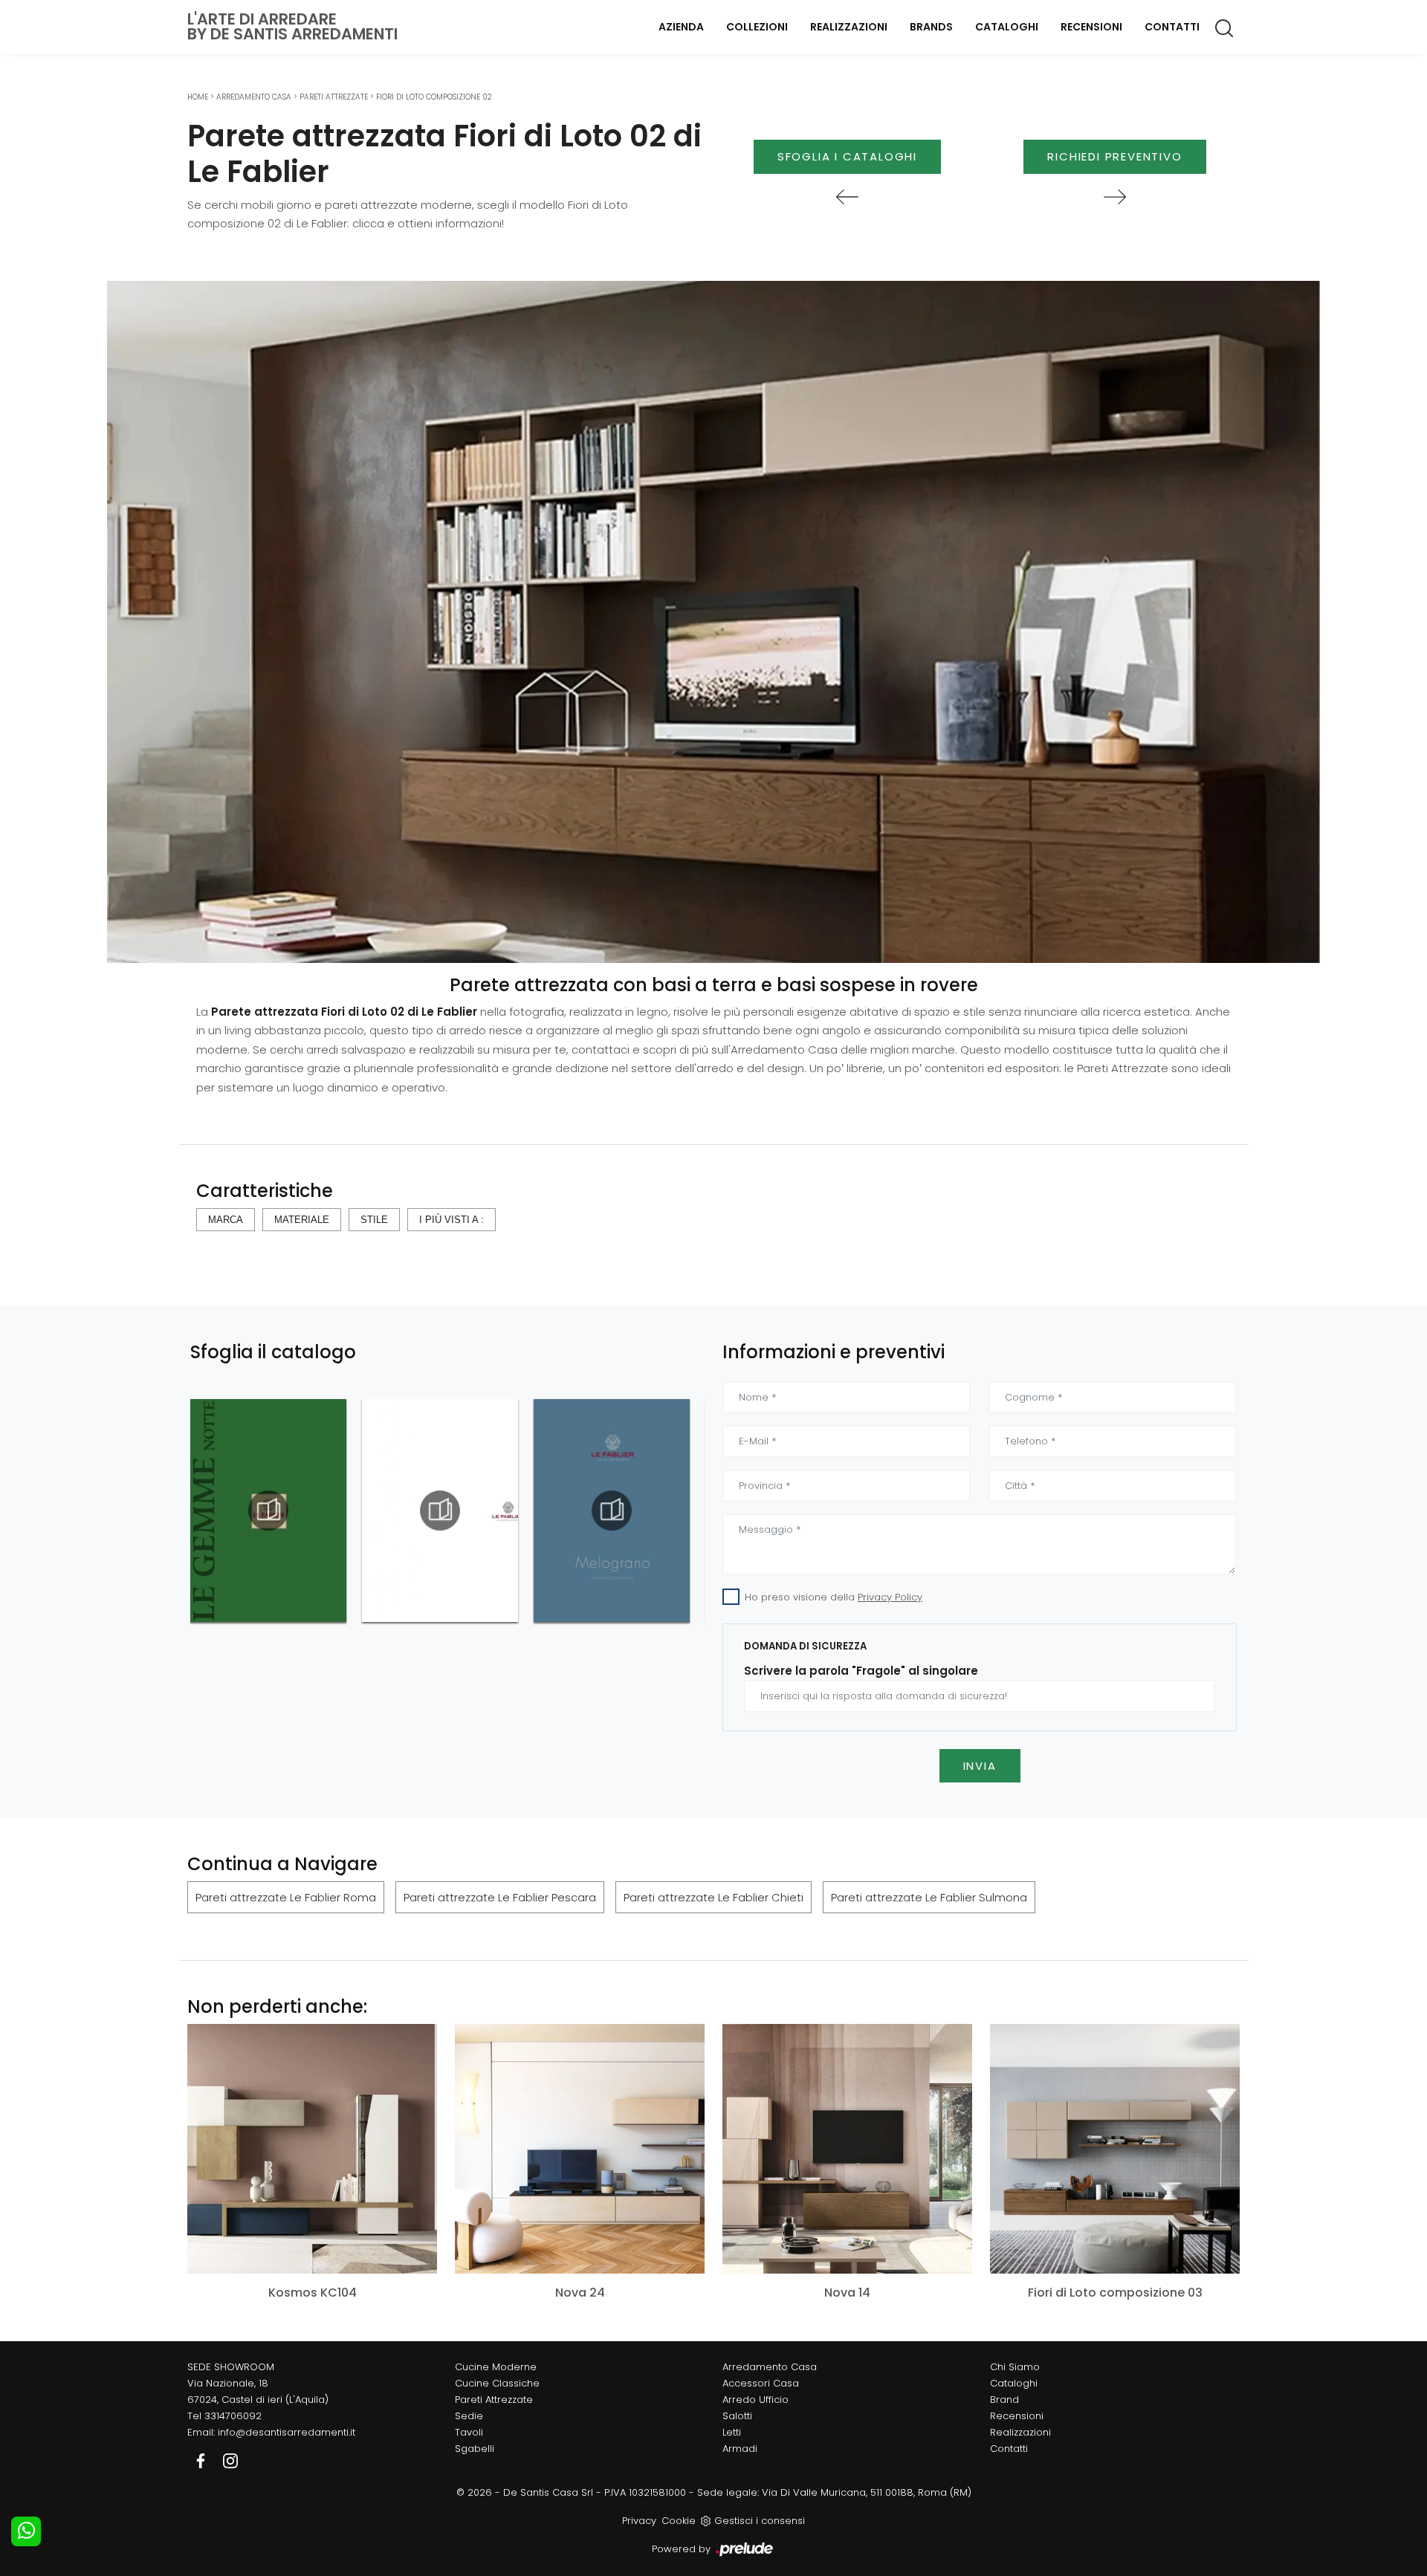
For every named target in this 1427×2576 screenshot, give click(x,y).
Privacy (639, 2521)
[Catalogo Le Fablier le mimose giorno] (440, 1511)
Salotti (737, 2416)
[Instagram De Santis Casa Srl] (230, 2460)
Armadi (740, 2449)
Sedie (469, 2416)
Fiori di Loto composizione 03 (1115, 2293)
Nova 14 (847, 2293)
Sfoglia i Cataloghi (847, 156)
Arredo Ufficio (755, 2400)
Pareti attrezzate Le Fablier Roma (286, 1897)
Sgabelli (475, 2449)
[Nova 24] (580, 2148)
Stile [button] (374, 1220)
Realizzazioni (849, 27)
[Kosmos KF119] (847, 197)
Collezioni (757, 27)
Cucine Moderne (496, 2367)
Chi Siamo (1015, 2367)
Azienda (681, 27)
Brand (1004, 2400)
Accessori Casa (761, 2383)
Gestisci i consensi (760, 2521)
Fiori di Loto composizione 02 (434, 97)
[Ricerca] (1225, 27)
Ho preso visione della (834, 1597)
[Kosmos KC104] (312, 2148)
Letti (732, 2432)
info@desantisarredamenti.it (287, 2432)
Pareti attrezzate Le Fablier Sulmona (929, 1897)
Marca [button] (226, 1220)
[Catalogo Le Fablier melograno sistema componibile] (612, 1511)
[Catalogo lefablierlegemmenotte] (268, 1511)
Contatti (1172, 27)
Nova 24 (580, 2293)
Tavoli (469, 2432)
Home (198, 97)
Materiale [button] (302, 1220)
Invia (980, 1766)
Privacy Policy (890, 1597)
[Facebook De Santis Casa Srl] (202, 2460)
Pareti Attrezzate (334, 97)
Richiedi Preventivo (1114, 156)
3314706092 (233, 2416)
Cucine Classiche (497, 2383)
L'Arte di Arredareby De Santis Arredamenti (292, 27)
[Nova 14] (847, 2148)
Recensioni (1091, 27)
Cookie (679, 2521)
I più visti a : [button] (452, 1220)
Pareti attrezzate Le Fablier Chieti (713, 1897)
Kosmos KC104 (313, 2293)
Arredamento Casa (254, 97)
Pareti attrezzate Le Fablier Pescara (500, 1897)
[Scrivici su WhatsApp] (26, 2531)
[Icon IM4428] (1115, 197)
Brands (931, 27)
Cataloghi (1007, 27)
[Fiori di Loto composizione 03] (1115, 2148)
